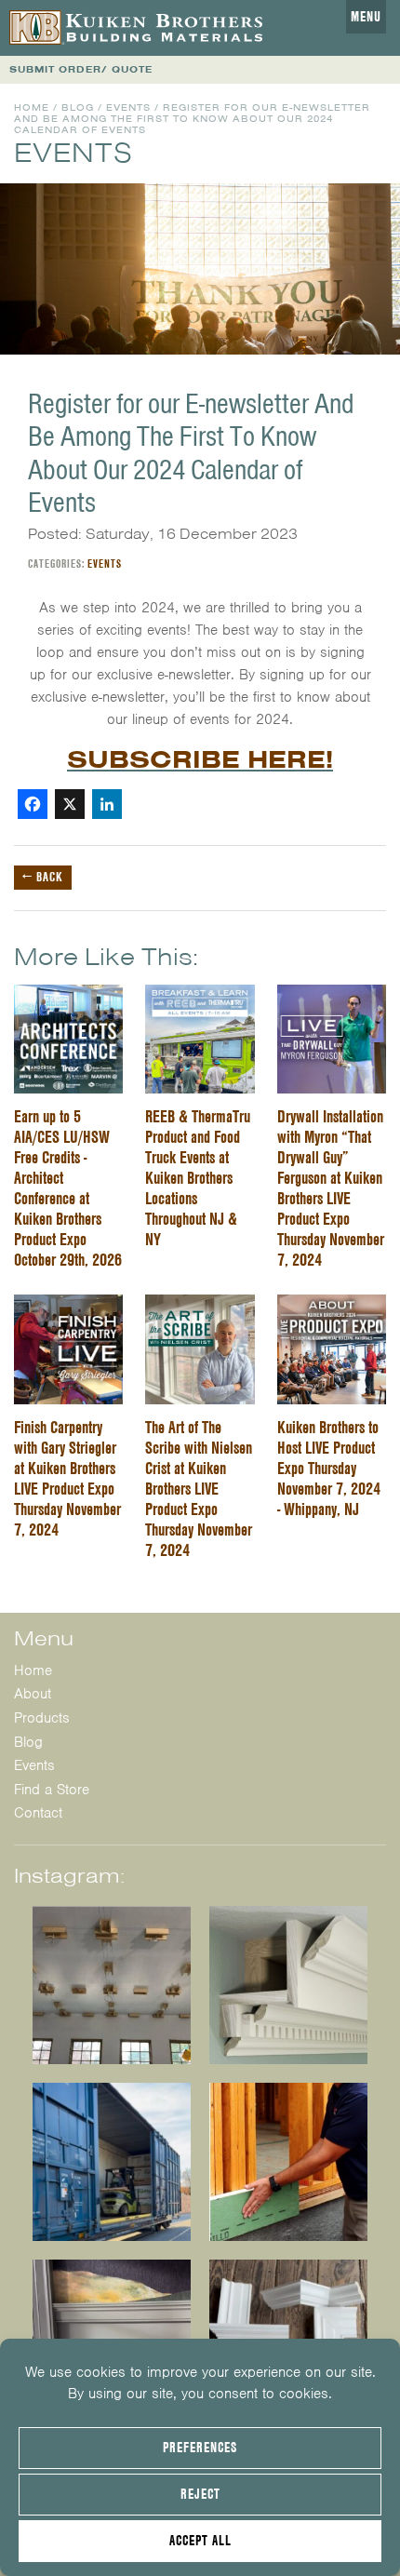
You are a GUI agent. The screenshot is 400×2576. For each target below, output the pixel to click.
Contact (38, 1813)
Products (42, 1718)
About (33, 1694)
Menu (366, 17)
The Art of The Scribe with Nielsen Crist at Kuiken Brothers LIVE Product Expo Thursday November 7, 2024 (199, 1489)
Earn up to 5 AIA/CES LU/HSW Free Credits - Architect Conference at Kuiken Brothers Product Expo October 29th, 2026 (68, 1188)
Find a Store (52, 1790)
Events (128, 107)
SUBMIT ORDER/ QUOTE (81, 69)
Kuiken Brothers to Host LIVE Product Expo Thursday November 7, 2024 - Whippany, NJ (329, 1468)
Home (32, 107)
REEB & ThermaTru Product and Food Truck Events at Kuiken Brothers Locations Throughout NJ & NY (198, 1178)
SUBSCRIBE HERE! (200, 759)
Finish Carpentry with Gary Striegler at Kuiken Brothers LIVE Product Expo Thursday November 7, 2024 (67, 1478)
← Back (43, 877)
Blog (78, 107)
